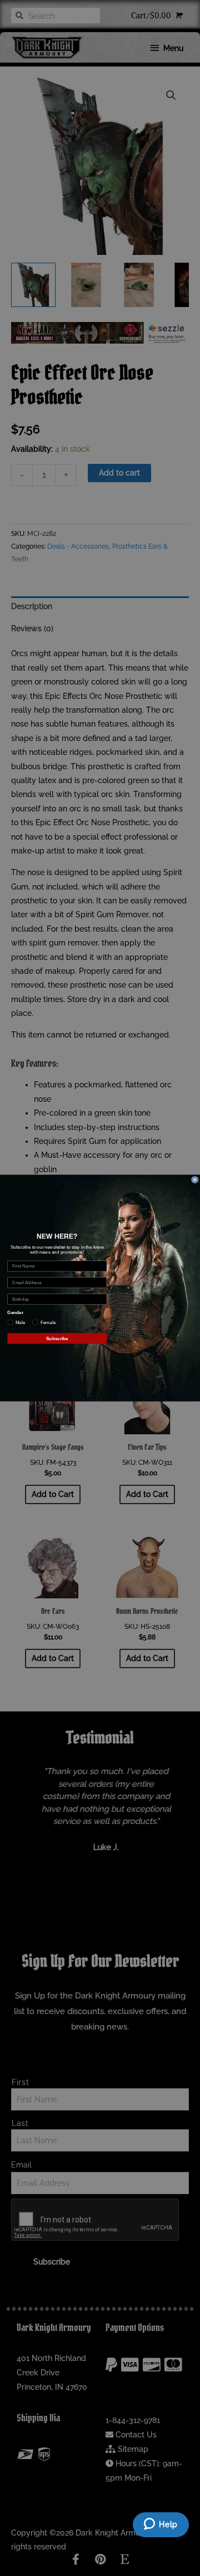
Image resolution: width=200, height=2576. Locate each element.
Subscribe (57, 1338)
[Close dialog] (195, 1179)
